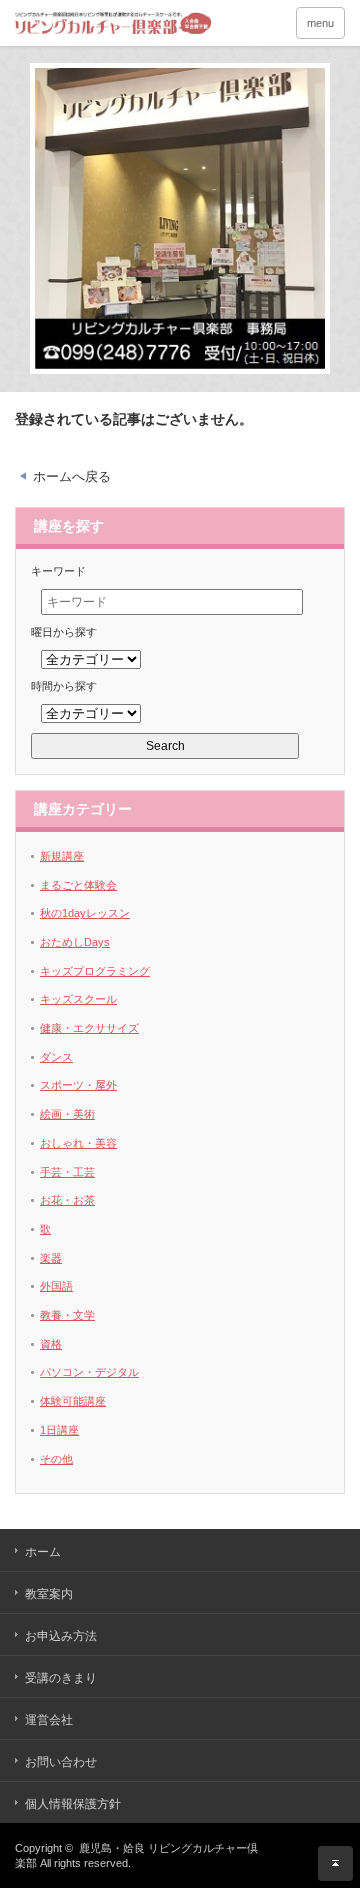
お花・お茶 (67, 1200)
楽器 (51, 1258)
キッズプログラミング (95, 971)
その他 (56, 1459)
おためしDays (75, 942)
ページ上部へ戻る (335, 1863)
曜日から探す (64, 632)
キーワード (58, 571)
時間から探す (64, 686)
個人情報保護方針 (73, 1804)
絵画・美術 (67, 1114)
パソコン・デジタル (89, 1372)
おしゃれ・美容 (78, 1143)
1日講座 (59, 1430)
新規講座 (62, 856)
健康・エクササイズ (89, 1028)
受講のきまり (61, 1678)
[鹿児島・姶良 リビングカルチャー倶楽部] (123, 23)
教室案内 (49, 1594)
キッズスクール (78, 999)
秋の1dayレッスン (85, 913)
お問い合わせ (61, 1762)
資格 (51, 1344)
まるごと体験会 (78, 885)
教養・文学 (67, 1315)
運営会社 (49, 1720)
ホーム (43, 1552)
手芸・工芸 (67, 1172)
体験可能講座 (73, 1401)
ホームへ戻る (72, 476)
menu (320, 23)
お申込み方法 (61, 1636)
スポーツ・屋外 (78, 1085)
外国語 (56, 1286)
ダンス (56, 1057)
